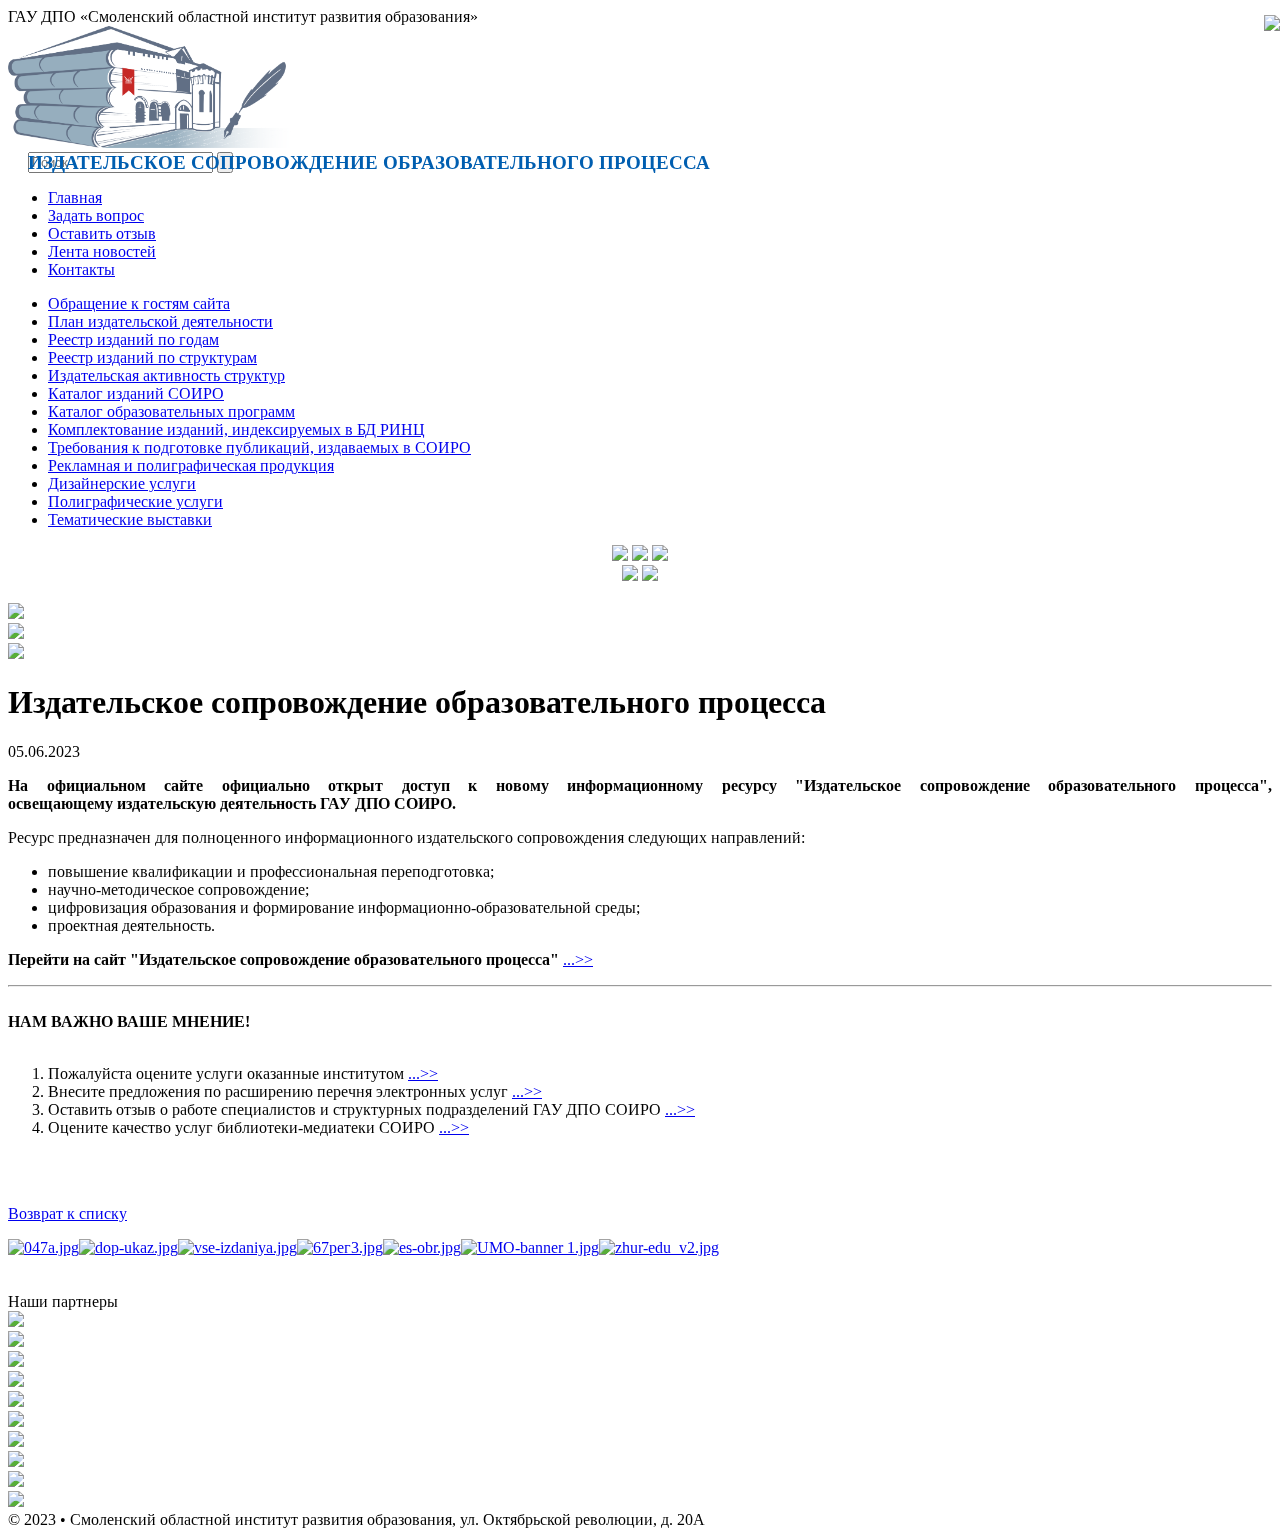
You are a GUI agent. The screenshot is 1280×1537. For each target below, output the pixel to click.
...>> (578, 959)
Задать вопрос (96, 215)
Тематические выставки (130, 519)
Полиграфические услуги (135, 501)
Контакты (81, 269)
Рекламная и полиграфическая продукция (191, 465)
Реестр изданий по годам (133, 339)
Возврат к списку (67, 1213)
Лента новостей (102, 251)
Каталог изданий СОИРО (136, 393)
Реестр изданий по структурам (152, 357)
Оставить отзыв (102, 233)
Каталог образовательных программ (171, 411)
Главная (75, 197)
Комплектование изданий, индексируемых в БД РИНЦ (236, 429)
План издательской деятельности (160, 321)
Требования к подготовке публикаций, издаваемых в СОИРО (259, 447)
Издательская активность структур (166, 375)
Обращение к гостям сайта (139, 303)
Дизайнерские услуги (122, 483)
